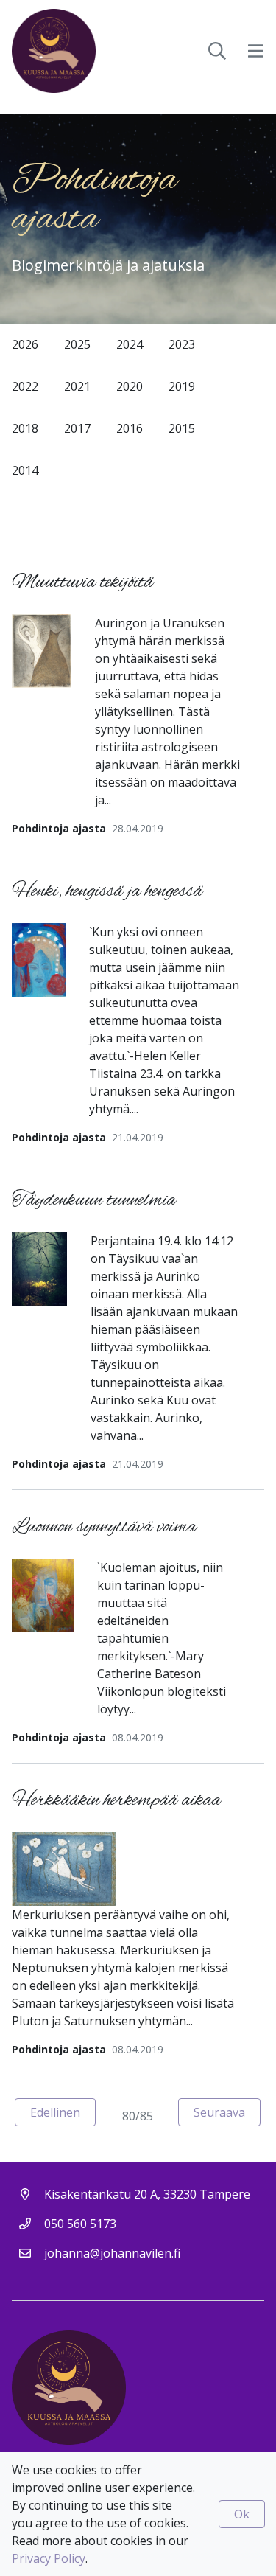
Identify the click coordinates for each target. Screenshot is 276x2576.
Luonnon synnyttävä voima (104, 1527)
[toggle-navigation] (256, 51)
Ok (242, 2514)
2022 (25, 386)
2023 (182, 344)
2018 (25, 428)
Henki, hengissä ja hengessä (107, 892)
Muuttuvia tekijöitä (82, 583)
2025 (77, 344)
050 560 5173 (80, 2224)
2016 (130, 428)
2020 (130, 386)
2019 (182, 386)
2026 (25, 344)
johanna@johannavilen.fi (112, 2253)
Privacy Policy (49, 2558)
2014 (25, 470)
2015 (182, 428)
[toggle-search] (217, 51)
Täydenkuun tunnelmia (94, 1201)
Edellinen (63, 2112)
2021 (77, 386)
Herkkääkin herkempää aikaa (116, 1801)
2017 (77, 428)
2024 (130, 344)
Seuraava (227, 2112)
